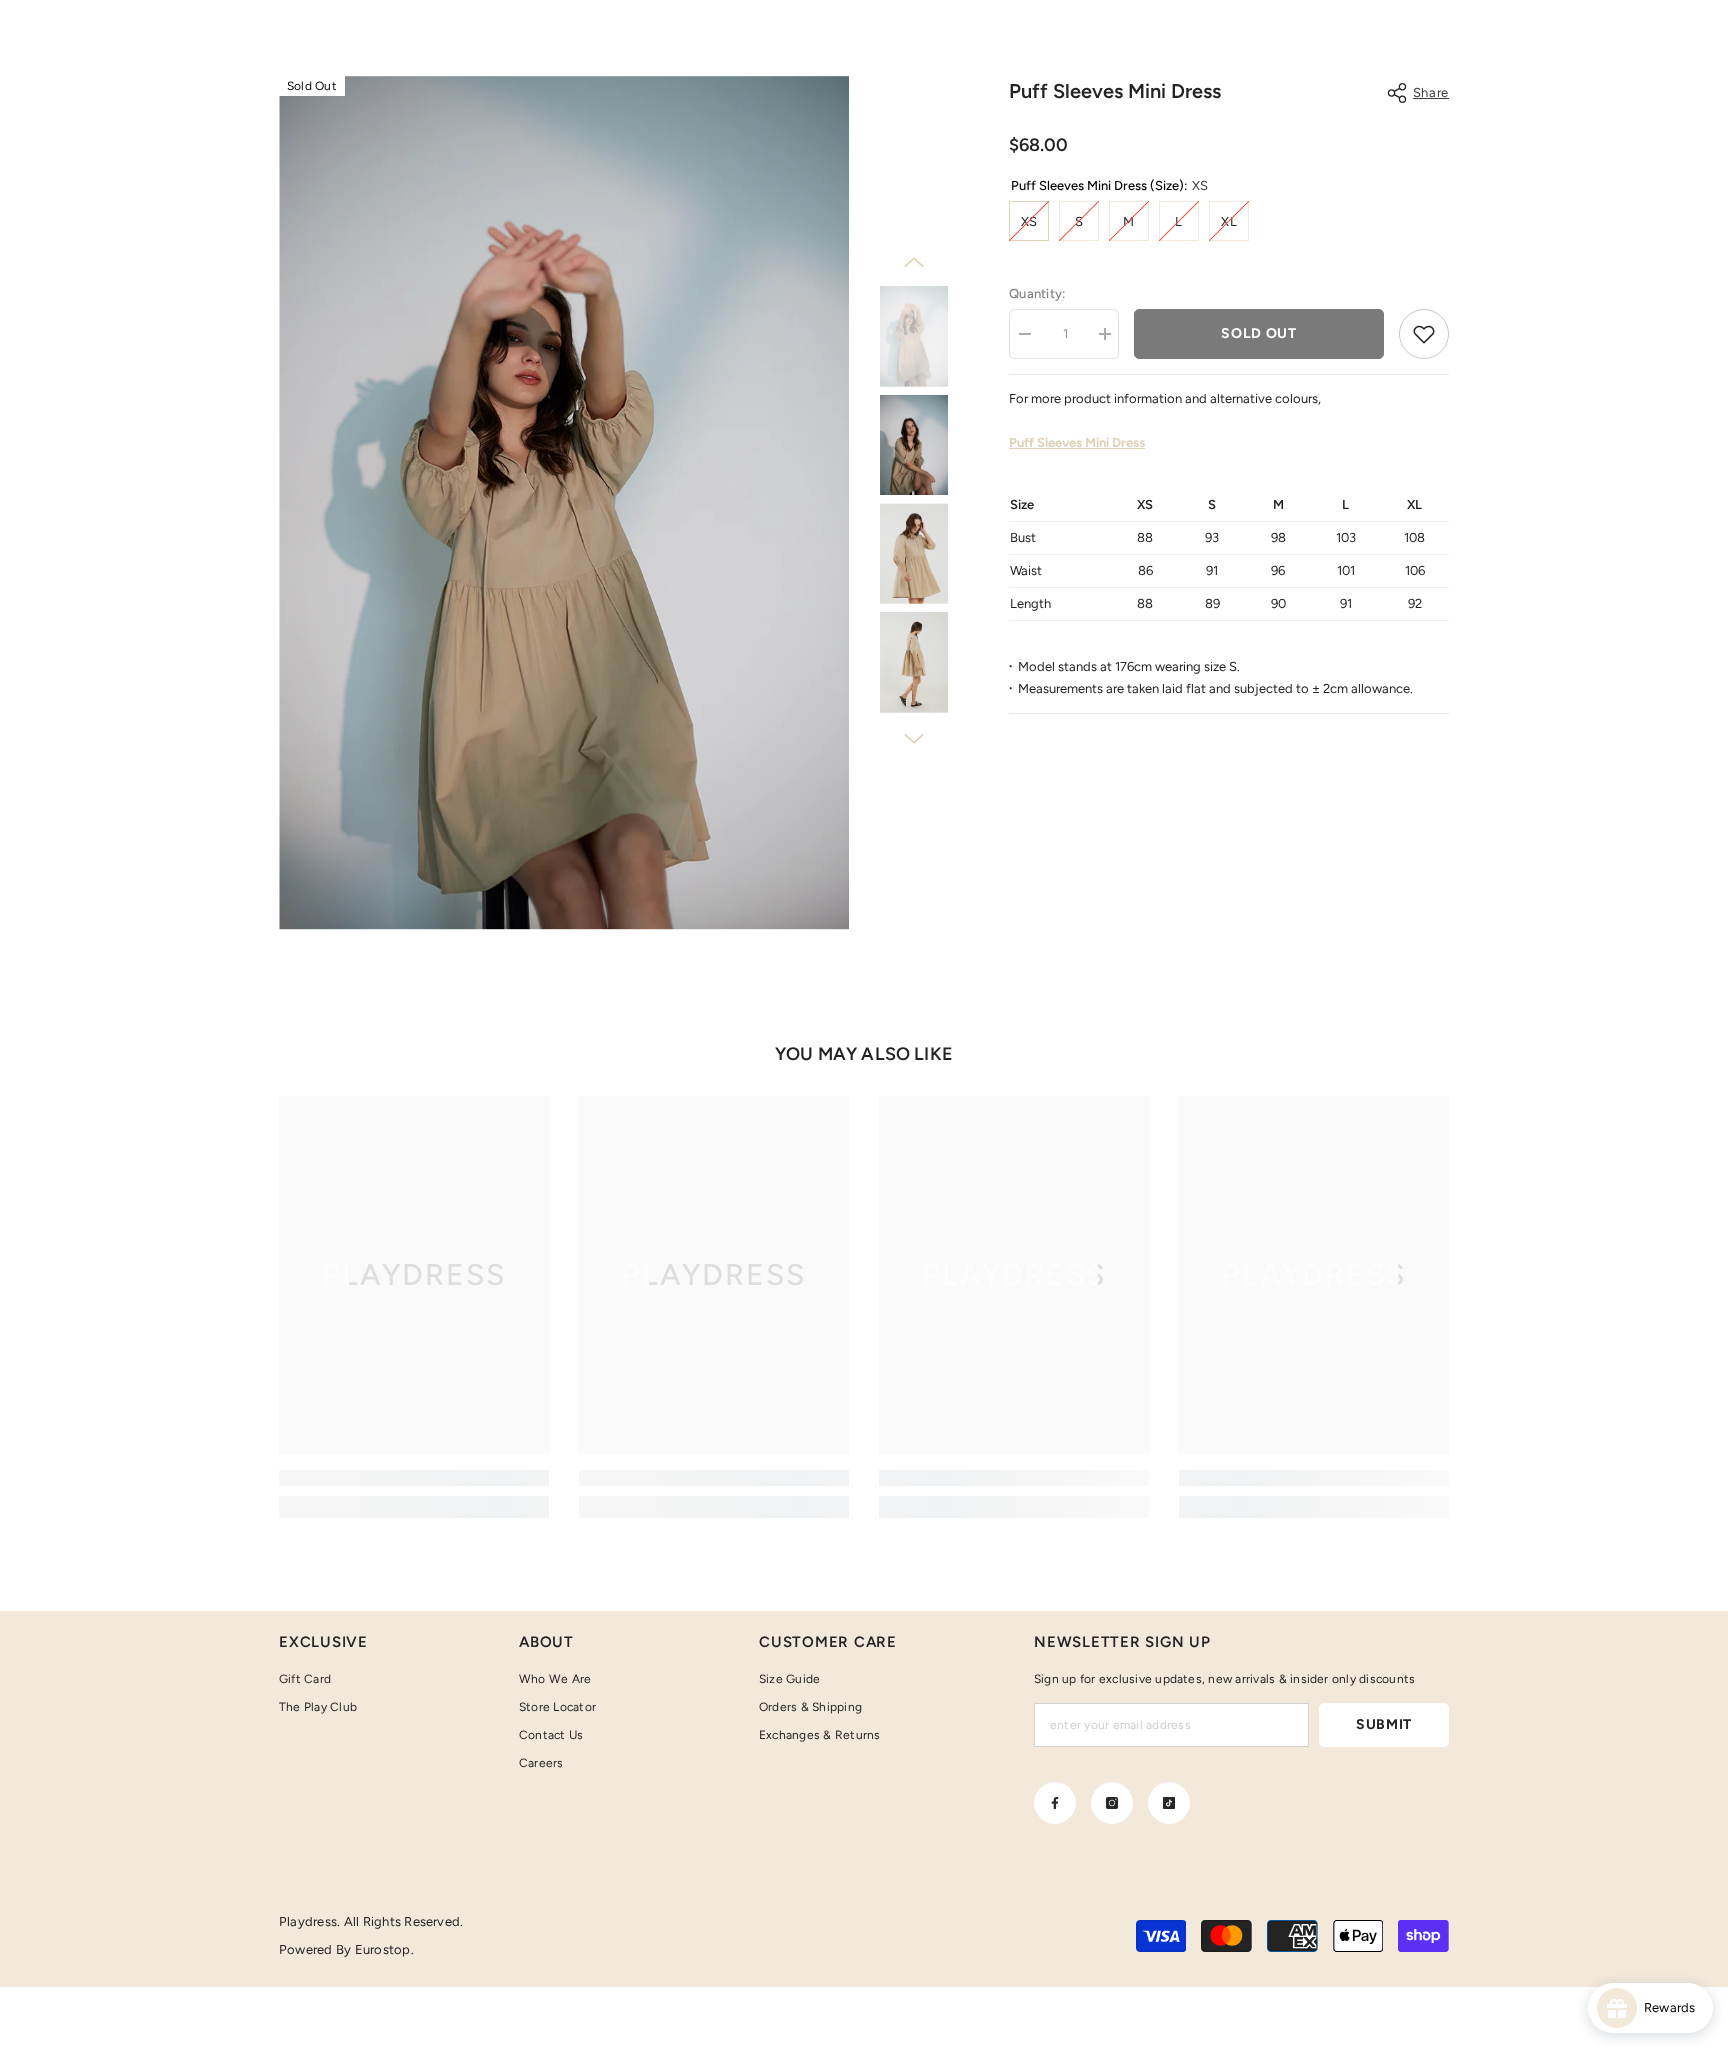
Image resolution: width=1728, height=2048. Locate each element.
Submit (1384, 1724)
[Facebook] (1055, 1803)
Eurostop (383, 1949)
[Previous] (914, 262)
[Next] (914, 739)
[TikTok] (1169, 1803)
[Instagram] (1112, 1803)
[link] (414, 1478)
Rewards (1674, 2007)
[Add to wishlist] (1424, 334)
